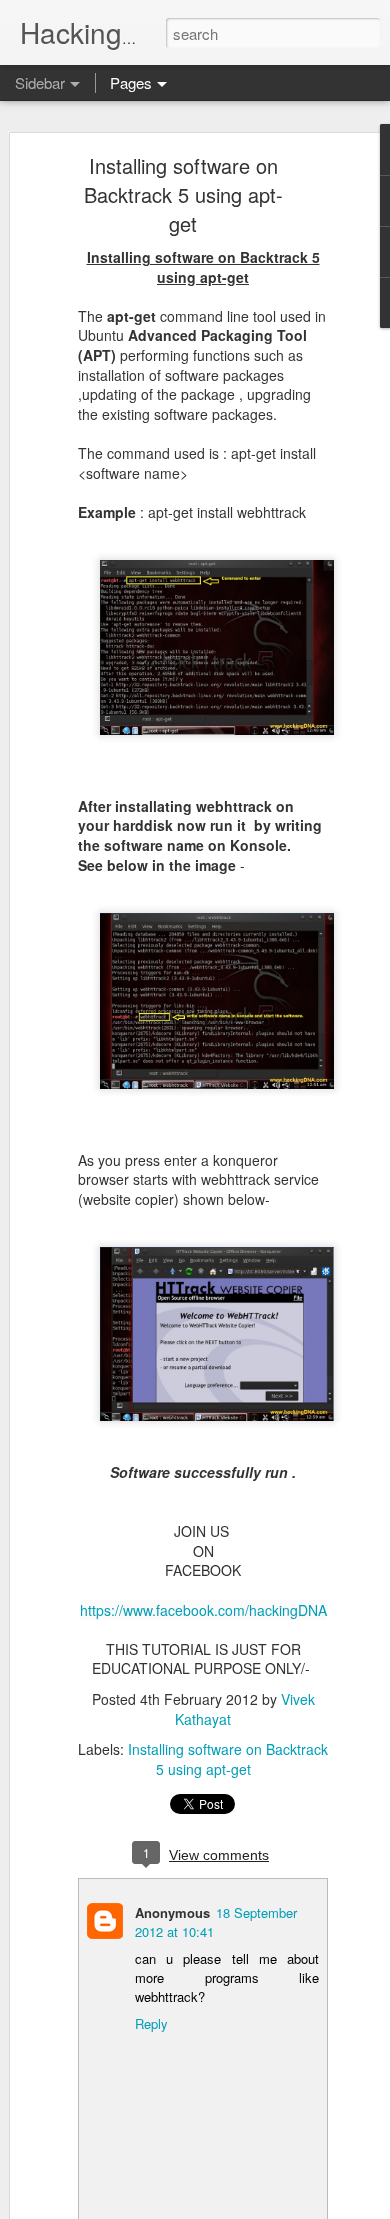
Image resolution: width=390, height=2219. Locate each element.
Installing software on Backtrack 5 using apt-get (183, 194)
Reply (151, 2023)
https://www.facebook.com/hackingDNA (203, 1610)
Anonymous (172, 1912)
